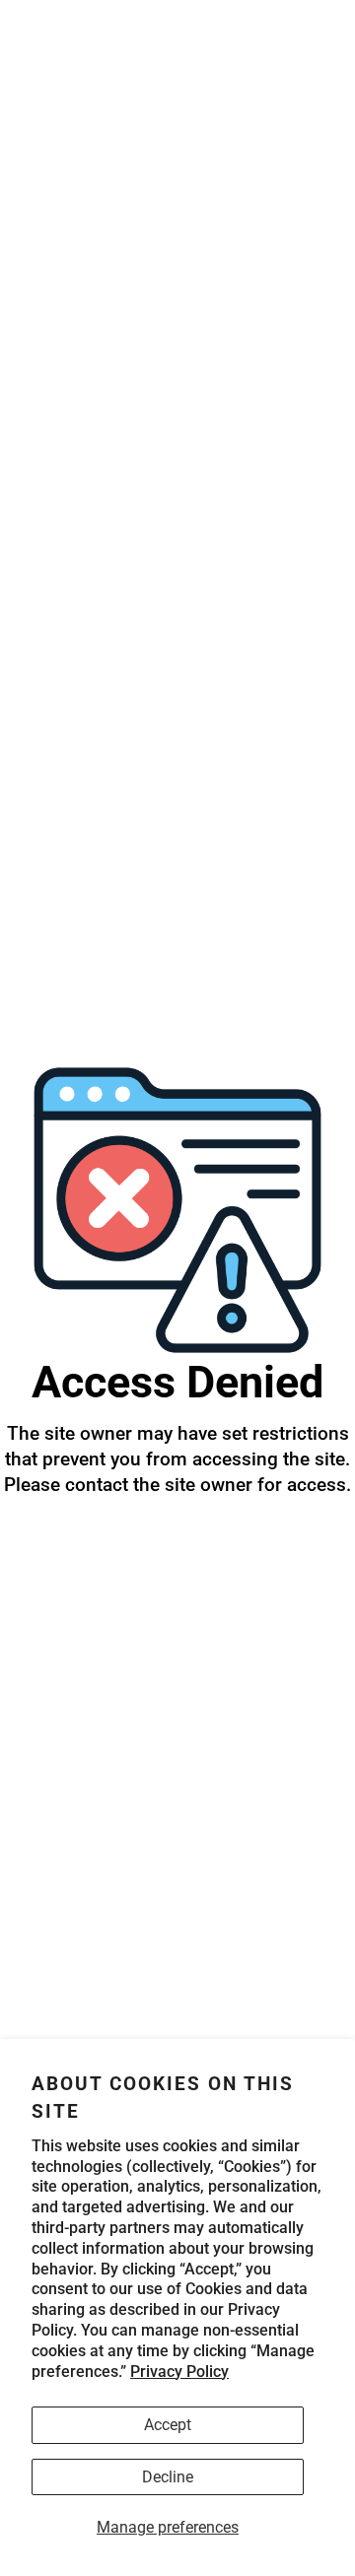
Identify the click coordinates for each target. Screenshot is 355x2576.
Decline (168, 2477)
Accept (168, 2425)
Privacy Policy (179, 2372)
